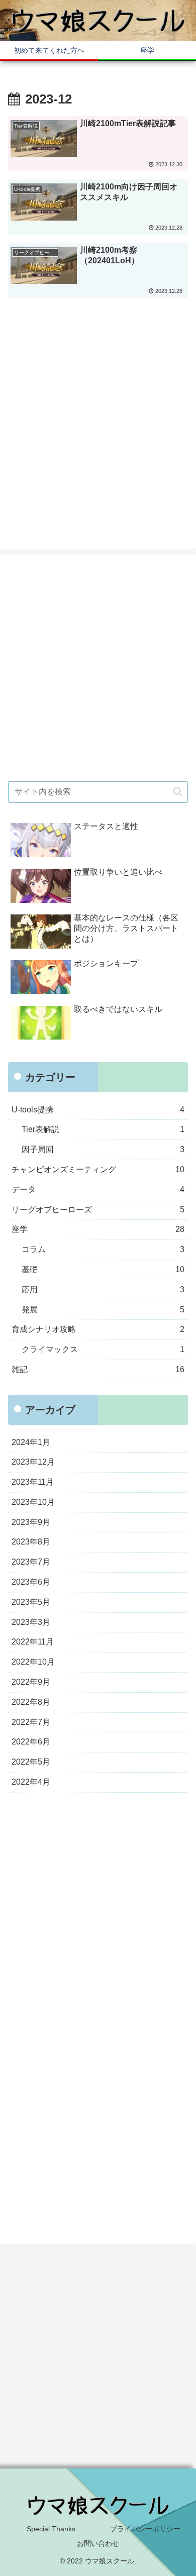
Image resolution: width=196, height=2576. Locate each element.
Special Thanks (51, 2529)
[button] (178, 792)
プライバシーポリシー (145, 2529)
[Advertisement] (98, 420)
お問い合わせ (98, 2543)
